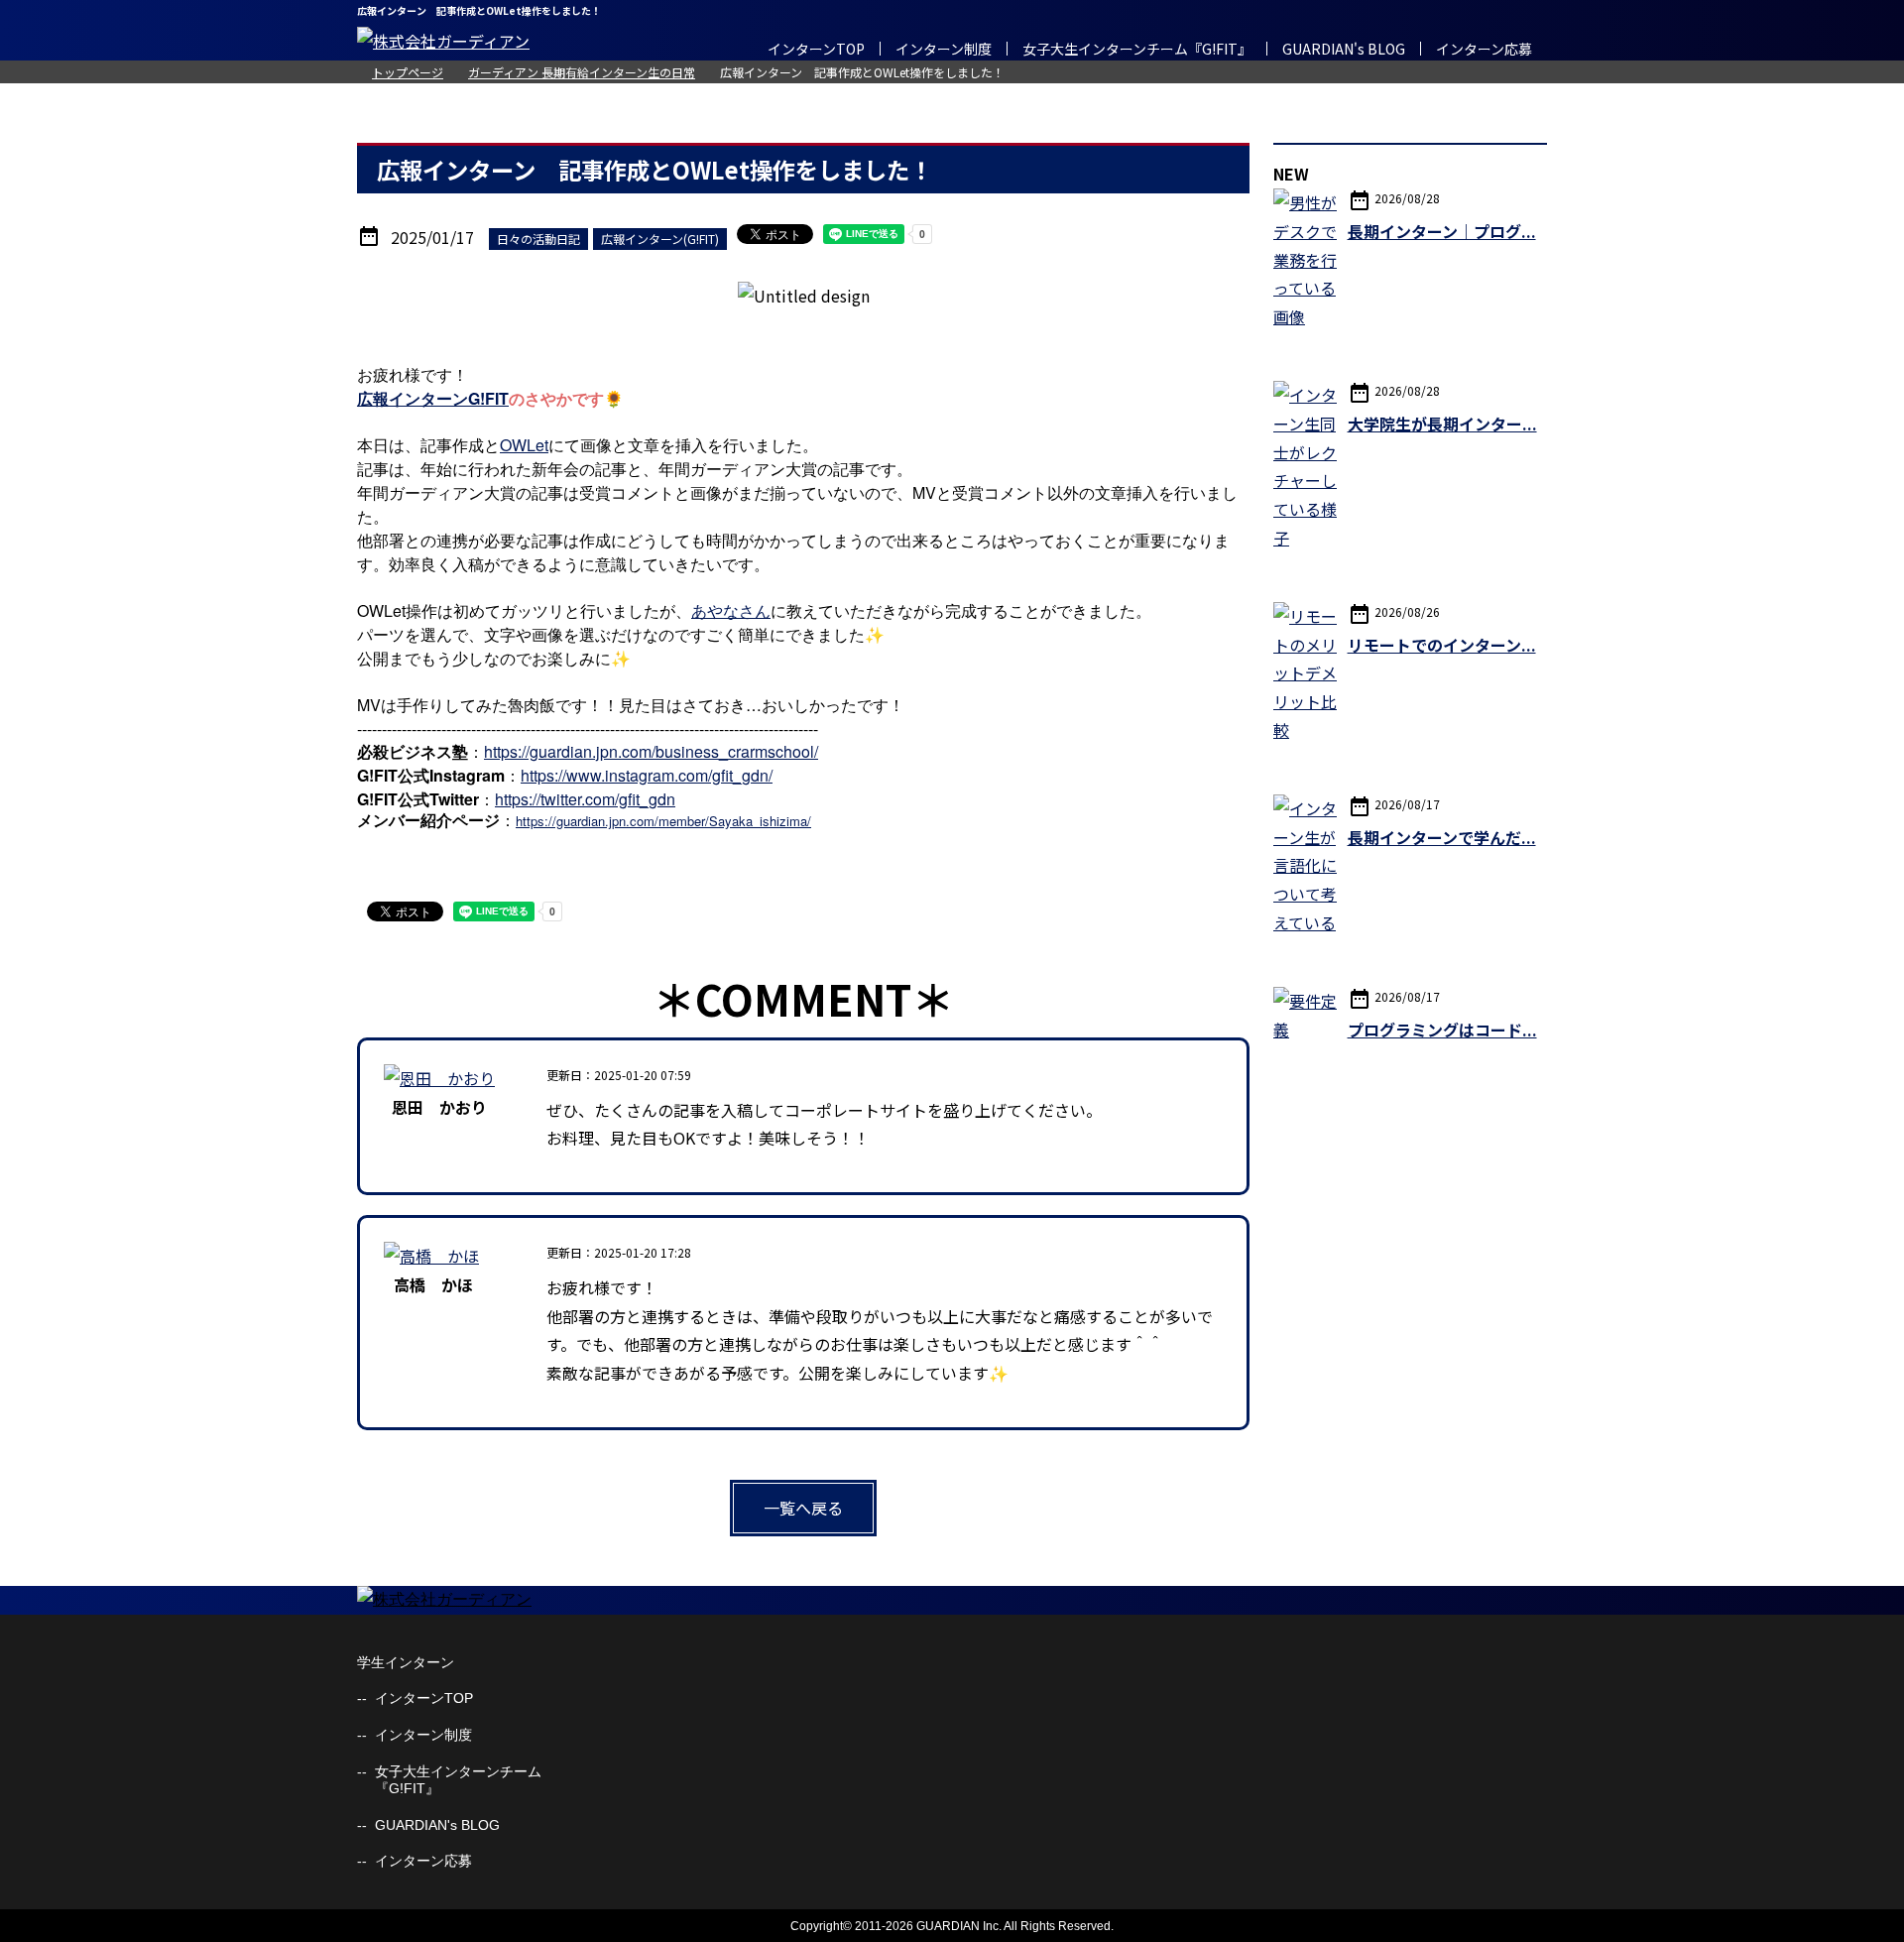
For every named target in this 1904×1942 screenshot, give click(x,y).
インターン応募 (1484, 49)
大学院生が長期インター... (1442, 424)
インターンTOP (816, 49)
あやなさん (731, 610)
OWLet (524, 445)
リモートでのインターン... (1442, 645)
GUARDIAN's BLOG (1344, 49)
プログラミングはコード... (1442, 1030)
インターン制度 (944, 49)
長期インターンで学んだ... (1442, 837)
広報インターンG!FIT (433, 398)
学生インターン (406, 1662)
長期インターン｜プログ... (1442, 231)
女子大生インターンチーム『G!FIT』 (1137, 49)
